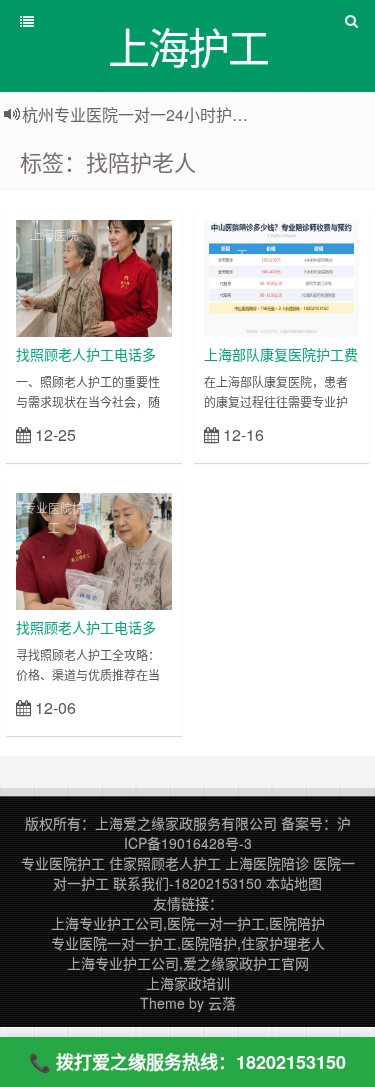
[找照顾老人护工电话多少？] (94, 276)
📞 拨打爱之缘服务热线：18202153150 (187, 1062)
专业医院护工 (242, 244)
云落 (222, 1003)
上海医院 (54, 234)
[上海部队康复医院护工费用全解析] (282, 276)
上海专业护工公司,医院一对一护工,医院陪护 (188, 923)
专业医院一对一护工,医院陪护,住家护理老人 (188, 943)
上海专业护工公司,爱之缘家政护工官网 (188, 963)
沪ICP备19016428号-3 (237, 833)
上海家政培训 (188, 983)
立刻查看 (136, 433)
